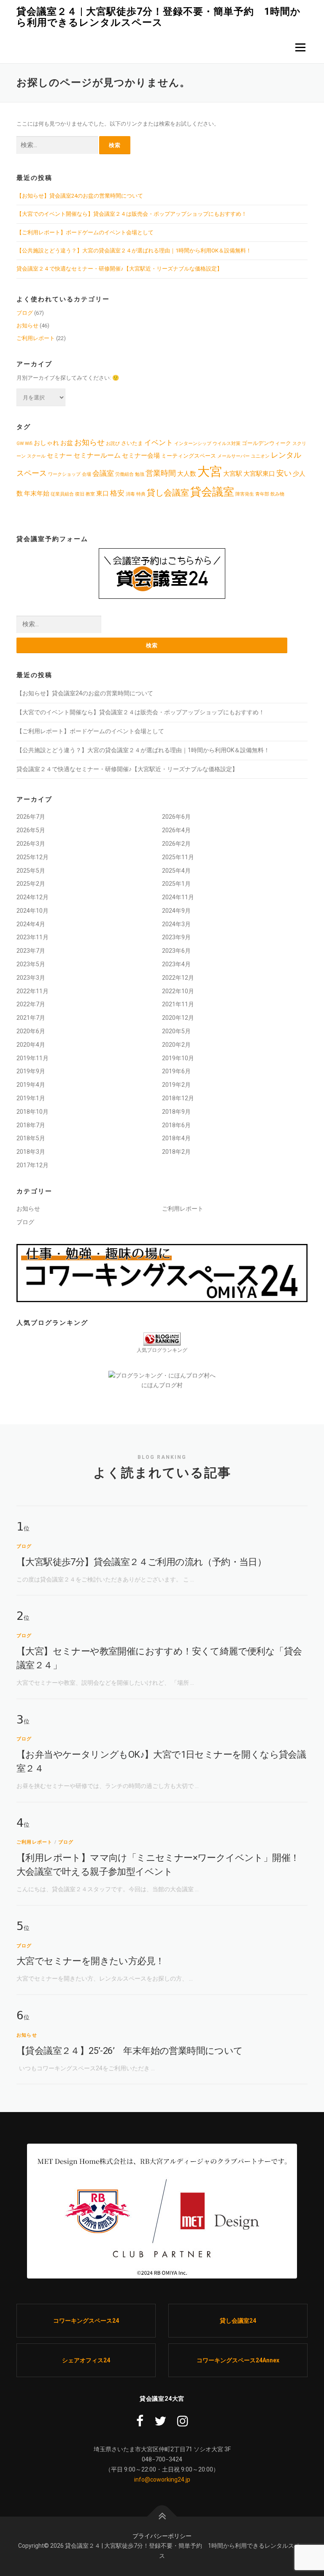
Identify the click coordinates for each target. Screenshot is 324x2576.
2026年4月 (176, 830)
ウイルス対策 (227, 444)
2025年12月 (32, 857)
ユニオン (260, 456)
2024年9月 (176, 911)
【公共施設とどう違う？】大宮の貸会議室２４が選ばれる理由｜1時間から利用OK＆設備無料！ (134, 251)
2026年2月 (176, 844)
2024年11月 (178, 897)
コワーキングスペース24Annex (238, 2360)
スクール (36, 456)
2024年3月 (176, 924)
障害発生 (245, 494)
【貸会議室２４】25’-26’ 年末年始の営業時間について (130, 2051)
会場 (86, 474)
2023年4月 (176, 964)
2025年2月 (31, 884)
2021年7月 (31, 1018)
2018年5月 (31, 1138)
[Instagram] (183, 2421)
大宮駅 (233, 474)
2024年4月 (31, 924)
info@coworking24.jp (162, 2480)
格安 (117, 493)
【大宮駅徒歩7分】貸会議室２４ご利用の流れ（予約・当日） (141, 1562)
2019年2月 (176, 1085)
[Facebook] (140, 2421)
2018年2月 (176, 1152)
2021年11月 (178, 1004)
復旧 (80, 494)
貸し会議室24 (238, 2321)
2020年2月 (176, 1045)
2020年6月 (31, 1031)
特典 (141, 494)
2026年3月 (31, 844)
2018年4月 (176, 1138)
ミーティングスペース (189, 456)
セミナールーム (97, 455)
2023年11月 (32, 937)
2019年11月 (32, 1058)
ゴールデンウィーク (266, 443)
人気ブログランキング (162, 1350)
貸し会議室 (168, 493)
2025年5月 (31, 871)
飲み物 (277, 494)
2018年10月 (32, 1112)
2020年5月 (176, 1031)
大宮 (210, 472)
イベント (159, 442)
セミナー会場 (141, 456)
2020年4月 (31, 1045)
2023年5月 (31, 964)
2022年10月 (178, 991)
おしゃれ (46, 443)
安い (284, 473)
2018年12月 (178, 1098)
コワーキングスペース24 (86, 2321)
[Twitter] (160, 2421)
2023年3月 (31, 978)
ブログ (25, 313)
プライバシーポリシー (162, 2536)
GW (20, 444)
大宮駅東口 (259, 474)
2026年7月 (31, 817)
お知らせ (27, 326)
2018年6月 (176, 1125)
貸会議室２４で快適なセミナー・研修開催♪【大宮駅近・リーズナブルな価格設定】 (119, 269)
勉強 (140, 474)
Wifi (29, 444)
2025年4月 (176, 871)
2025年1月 (176, 884)
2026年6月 (176, 817)
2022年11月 (32, 991)
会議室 (103, 473)
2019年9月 (31, 1071)
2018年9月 (176, 1112)
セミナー (59, 456)
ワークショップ (64, 474)
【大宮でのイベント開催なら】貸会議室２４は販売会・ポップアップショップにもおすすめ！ (132, 214)
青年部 (262, 494)
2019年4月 (31, 1085)
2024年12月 (32, 897)
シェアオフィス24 (86, 2360)
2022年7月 (31, 1004)
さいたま (132, 443)
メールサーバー (234, 456)
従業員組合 (62, 494)
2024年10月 (32, 911)
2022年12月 (178, 978)
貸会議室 (212, 492)
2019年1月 (31, 1098)
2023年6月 (176, 951)
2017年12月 (32, 1165)
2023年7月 (31, 951)
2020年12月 (178, 1018)
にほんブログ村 (162, 1385)
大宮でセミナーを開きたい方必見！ (90, 1961)
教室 (90, 494)
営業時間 (161, 473)
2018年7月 (31, 1125)
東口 (103, 494)
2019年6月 (176, 1071)
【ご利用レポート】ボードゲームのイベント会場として (85, 232)
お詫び (113, 444)
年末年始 (37, 494)
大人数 (187, 474)
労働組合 (124, 474)
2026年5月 (31, 830)
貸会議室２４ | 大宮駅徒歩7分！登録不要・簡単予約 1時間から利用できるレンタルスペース (159, 17)
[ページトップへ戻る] (162, 2516)
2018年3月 (31, 1152)
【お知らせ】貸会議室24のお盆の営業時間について (80, 196)
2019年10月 (178, 1058)
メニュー (300, 47)
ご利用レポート (36, 338)
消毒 (130, 494)
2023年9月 (176, 937)
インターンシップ (193, 444)
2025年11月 (178, 857)
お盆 (67, 443)
